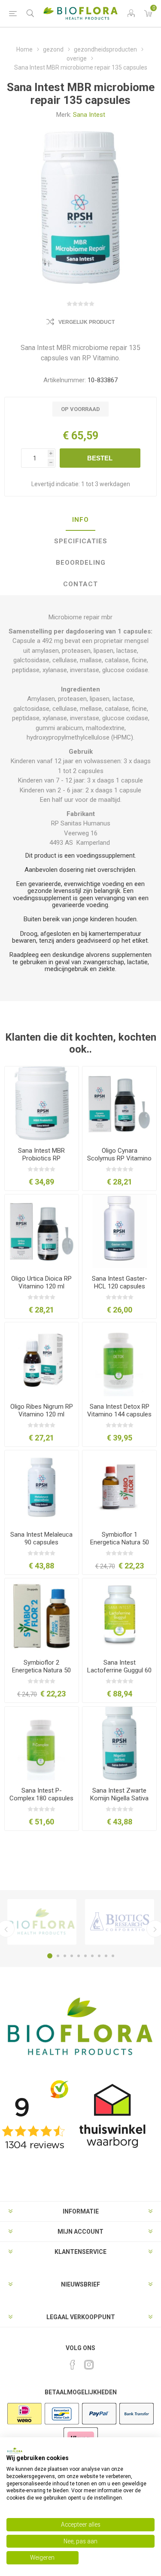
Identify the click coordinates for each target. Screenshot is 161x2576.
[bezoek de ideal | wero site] (24, 2424)
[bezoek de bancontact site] (62, 2424)
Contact (80, 584)
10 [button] (113, 1956)
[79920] (42, 1744)
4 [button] (72, 1956)
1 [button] (50, 1956)
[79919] (42, 1103)
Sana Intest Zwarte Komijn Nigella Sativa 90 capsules (119, 1798)
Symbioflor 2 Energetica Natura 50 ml (41, 1670)
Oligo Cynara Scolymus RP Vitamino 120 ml (119, 1158)
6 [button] (85, 1956)
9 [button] (106, 1956)
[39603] (42, 1231)
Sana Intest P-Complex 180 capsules (41, 1794)
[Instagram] (89, 2365)
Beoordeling (81, 563)
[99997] (119, 1231)
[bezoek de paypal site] (99, 2424)
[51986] (119, 1744)
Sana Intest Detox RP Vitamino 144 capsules (119, 1410)
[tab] (80, 520)
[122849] (119, 1615)
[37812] (42, 1615)
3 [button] (65, 1956)
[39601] (119, 1103)
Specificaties (81, 541)
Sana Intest (89, 115)
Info (80, 520)
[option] (42, 1922)
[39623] (42, 1359)
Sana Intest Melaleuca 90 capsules (41, 1538)
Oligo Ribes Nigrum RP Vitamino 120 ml (42, 1410)
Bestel (100, 458)
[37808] (119, 1487)
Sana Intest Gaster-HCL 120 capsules (120, 1282)
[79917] (119, 1359)
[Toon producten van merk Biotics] (120, 1922)
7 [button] (92, 1956)
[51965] (42, 1487)
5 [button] (79, 1956)
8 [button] (99, 1956)
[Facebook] (73, 2365)
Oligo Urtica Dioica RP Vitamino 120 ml (41, 1282)
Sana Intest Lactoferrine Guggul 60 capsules (119, 1670)
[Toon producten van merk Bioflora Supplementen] (42, 1922)
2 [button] (58, 1956)
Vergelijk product (87, 322)
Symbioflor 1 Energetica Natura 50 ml (120, 1542)
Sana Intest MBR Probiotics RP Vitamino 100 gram (41, 1158)
